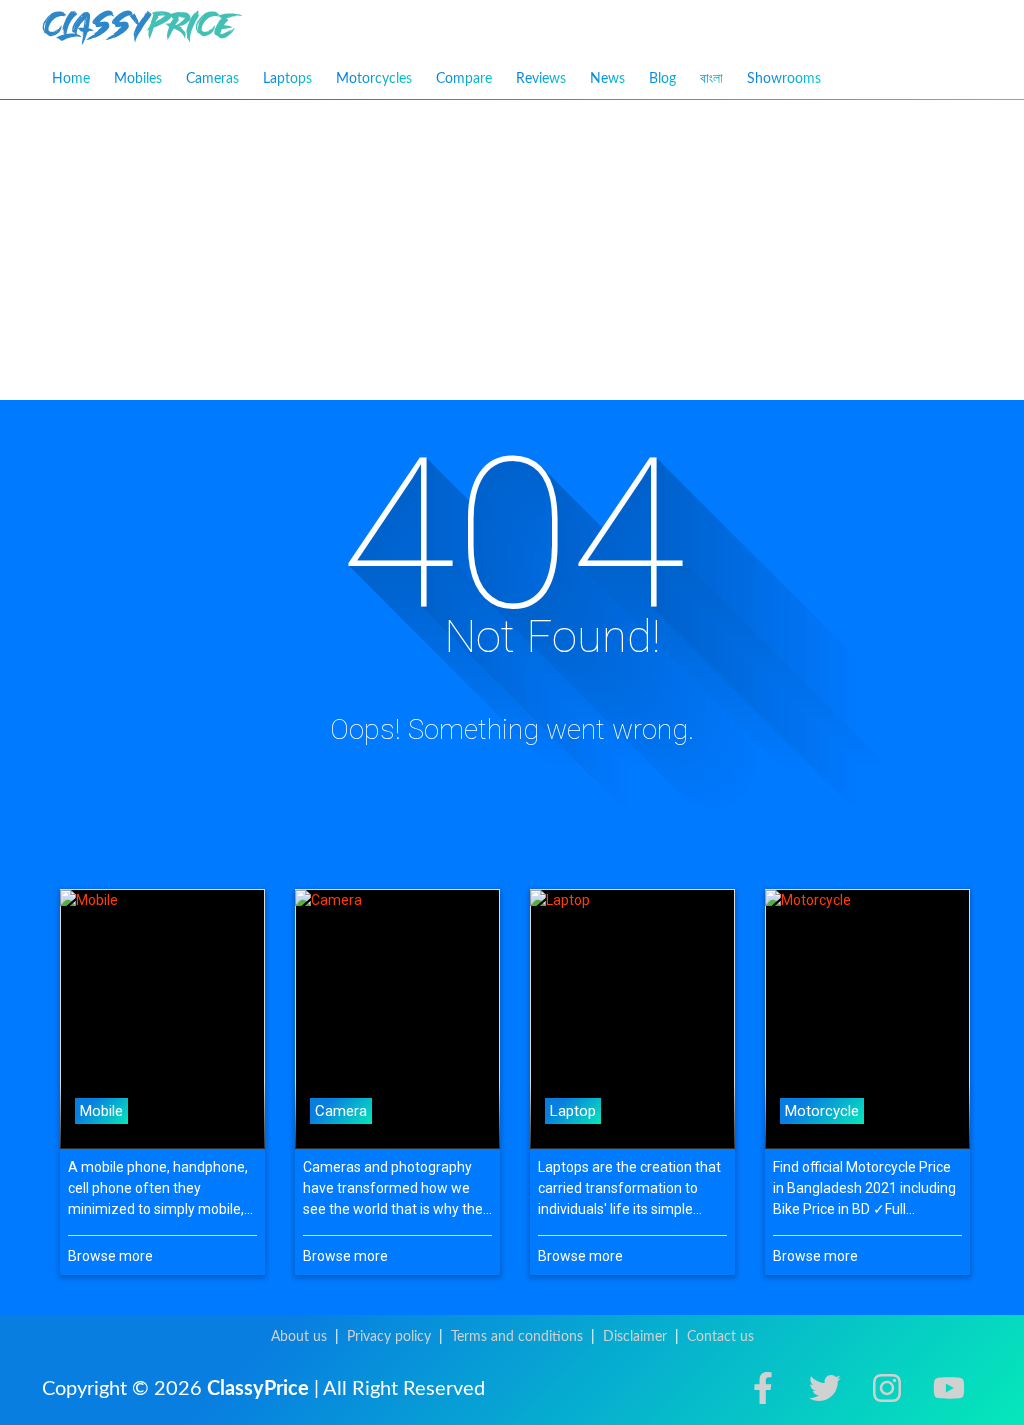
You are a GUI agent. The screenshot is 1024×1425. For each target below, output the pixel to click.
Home (71, 79)
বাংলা (711, 78)
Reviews (541, 79)
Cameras (212, 79)
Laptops (287, 79)
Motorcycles (374, 79)
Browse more (110, 1256)
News (607, 79)
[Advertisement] (512, 250)
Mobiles (138, 79)
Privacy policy (389, 1337)
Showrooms (784, 79)
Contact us (720, 1337)
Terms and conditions (517, 1337)
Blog (662, 79)
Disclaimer (635, 1337)
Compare (464, 79)
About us (299, 1337)
